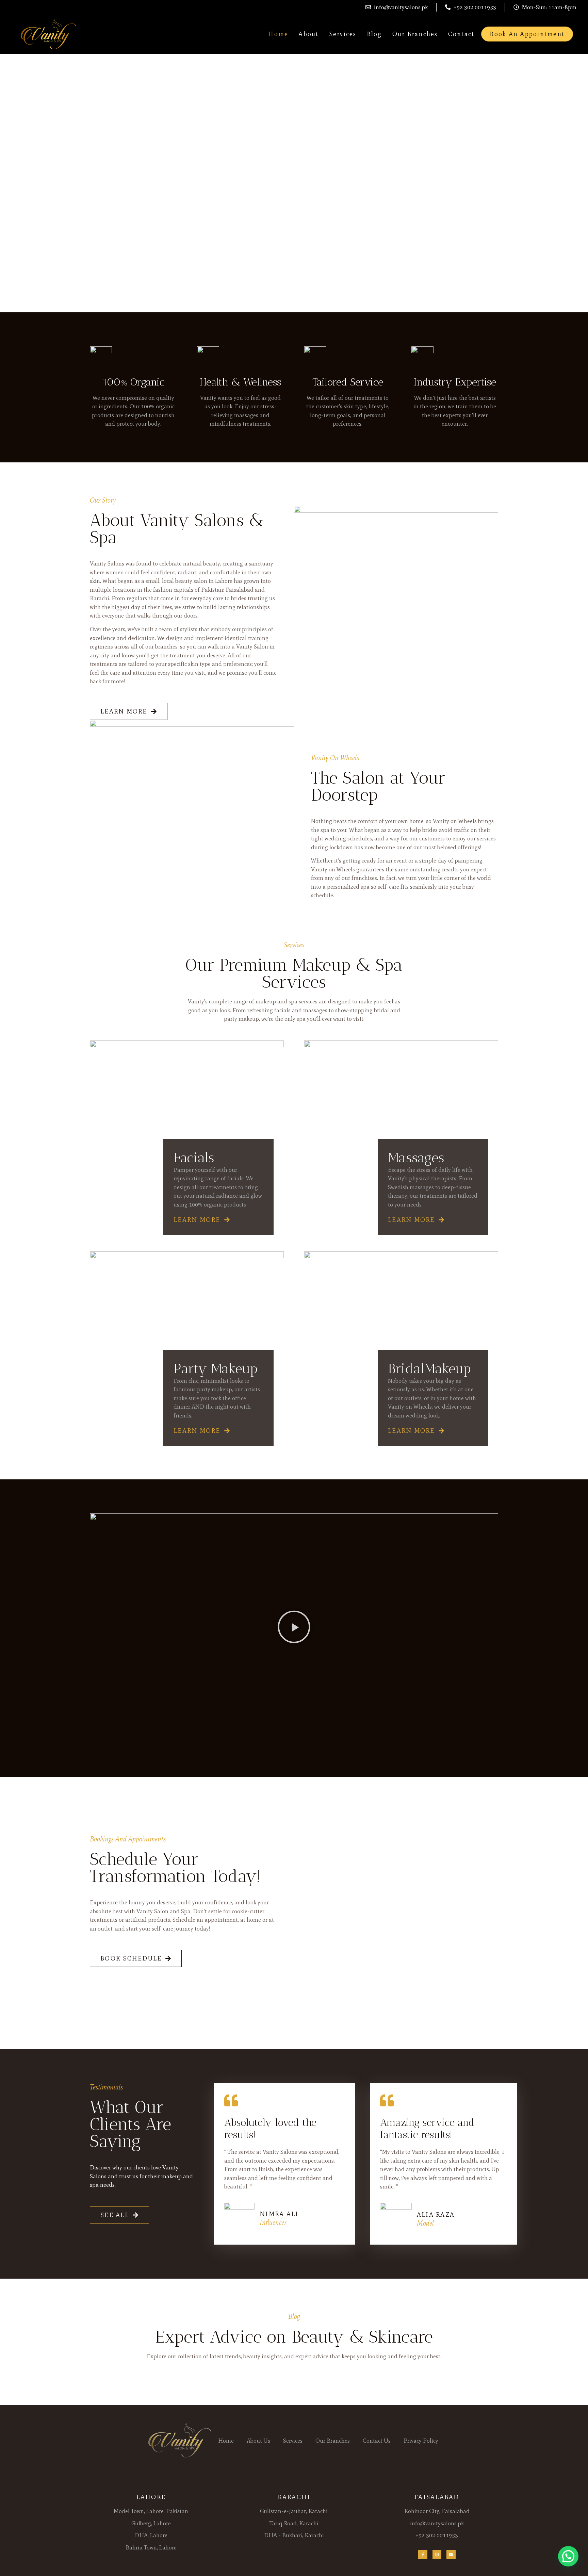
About (308, 34)
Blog (374, 34)
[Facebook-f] (423, 2555)
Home (278, 34)
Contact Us (377, 2441)
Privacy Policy (421, 2441)
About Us (258, 2441)
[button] (294, 1628)
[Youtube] (451, 2555)
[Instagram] (437, 2555)
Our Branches (415, 34)
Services (343, 34)
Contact (461, 34)
